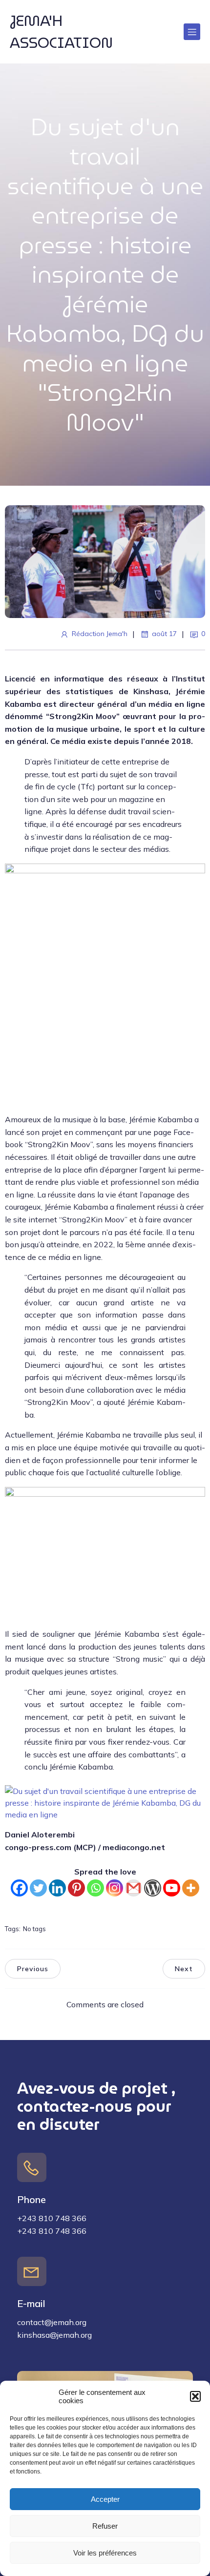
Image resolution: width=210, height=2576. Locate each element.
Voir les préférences (105, 2553)
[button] (195, 2396)
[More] (191, 1888)
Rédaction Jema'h (100, 634)
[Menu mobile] (192, 32)
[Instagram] (115, 1888)
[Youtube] (172, 1888)
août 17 (164, 634)
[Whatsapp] (95, 1888)
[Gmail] (134, 1888)
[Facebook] (19, 1888)
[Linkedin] (57, 1888)
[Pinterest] (76, 1888)
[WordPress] (153, 1888)
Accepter (105, 2499)
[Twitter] (38, 1888)
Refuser (105, 2526)
